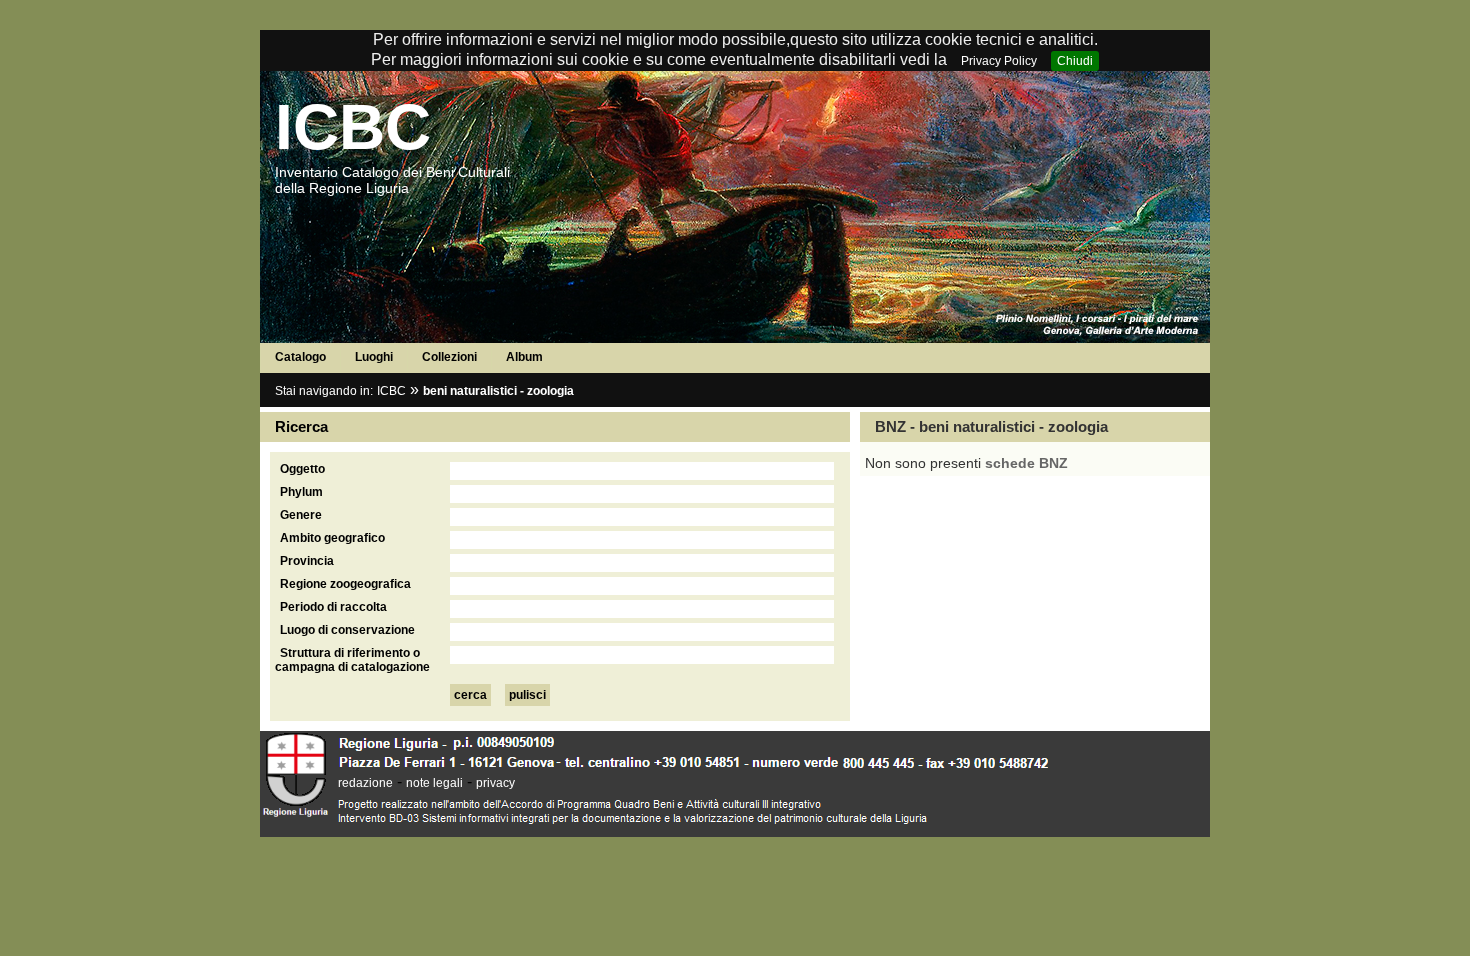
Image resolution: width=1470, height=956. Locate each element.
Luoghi (374, 357)
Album (524, 357)
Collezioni (449, 357)
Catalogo (300, 357)
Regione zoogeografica (345, 584)
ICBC (353, 127)
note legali (434, 783)
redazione (365, 783)
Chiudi (1075, 61)
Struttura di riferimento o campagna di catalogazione (352, 660)
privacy (495, 783)
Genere (301, 515)
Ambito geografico (332, 538)
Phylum (301, 492)
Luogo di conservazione (347, 630)
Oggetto (302, 469)
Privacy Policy (999, 61)
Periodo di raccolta (333, 607)
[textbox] (642, 471)
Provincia (307, 561)
